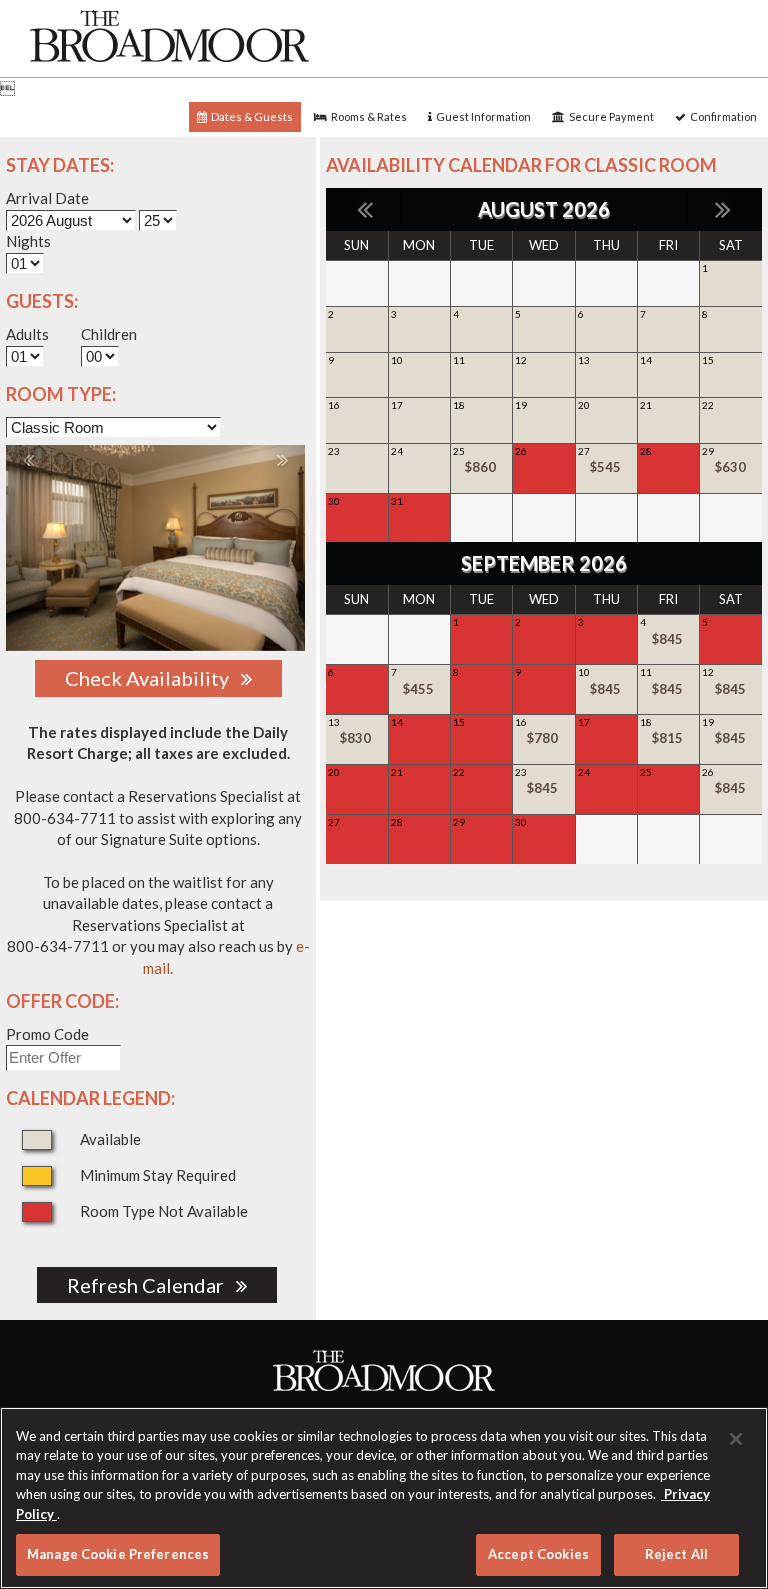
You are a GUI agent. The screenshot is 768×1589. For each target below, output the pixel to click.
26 (538, 460)
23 (334, 451)
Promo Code (47, 1034)
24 (397, 451)
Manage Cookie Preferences (118, 1554)
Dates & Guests (250, 116)
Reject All (676, 1554)
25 (474, 460)
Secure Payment (609, 116)
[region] (384, 1498)
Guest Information (481, 116)
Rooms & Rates (367, 116)
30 (351, 510)
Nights (28, 241)
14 (646, 360)
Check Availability (153, 678)
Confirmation (721, 116)
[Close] (736, 1439)
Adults (27, 334)
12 (521, 360)
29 (723, 460)
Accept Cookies (538, 1554)
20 (584, 405)
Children (109, 334)
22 (708, 405)
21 (646, 405)
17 (397, 405)
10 (397, 360)
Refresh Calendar (151, 1285)
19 (521, 405)
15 (708, 360)
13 (584, 360)
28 (663, 460)
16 (334, 405)
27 (599, 460)
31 (414, 510)
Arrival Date (47, 198)
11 (459, 360)
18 (459, 405)
